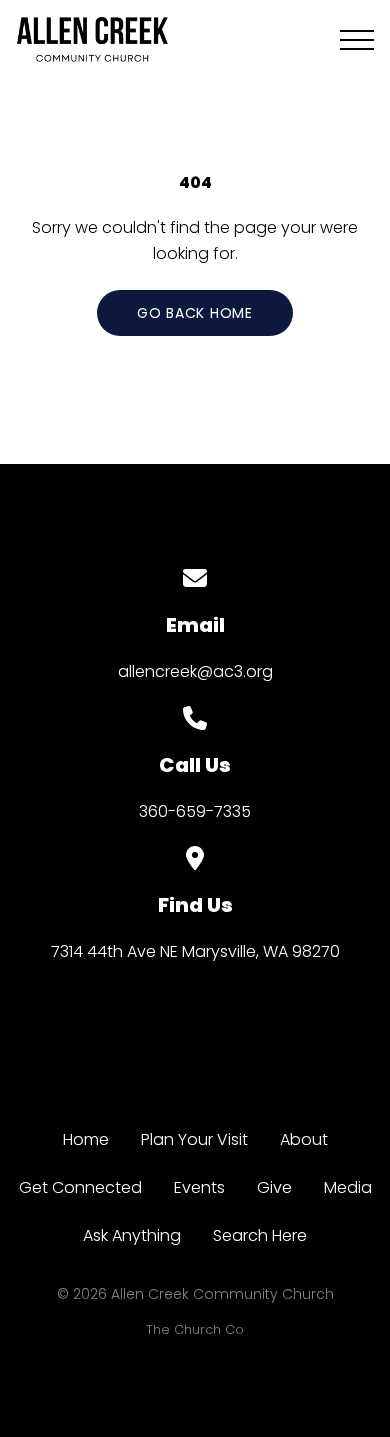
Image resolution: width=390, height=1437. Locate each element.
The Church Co (195, 1329)
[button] (357, 40)
